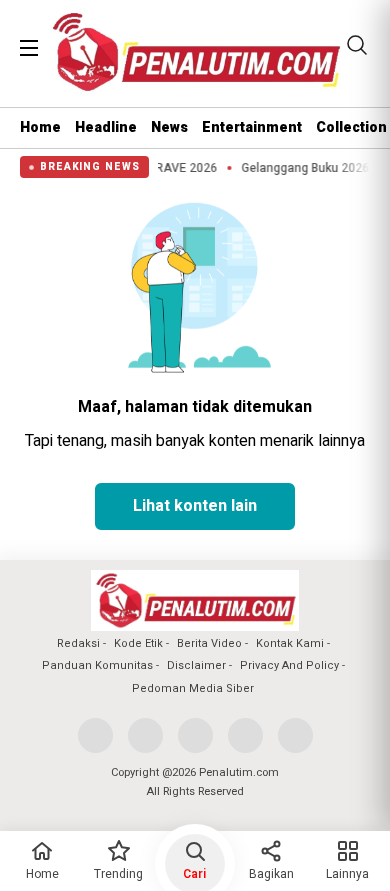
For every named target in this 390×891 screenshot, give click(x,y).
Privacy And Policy (289, 665)
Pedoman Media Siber (193, 688)
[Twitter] (145, 735)
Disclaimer (196, 665)
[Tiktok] (295, 735)
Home (40, 127)
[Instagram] (195, 735)
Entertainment (252, 127)
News (169, 127)
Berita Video (209, 643)
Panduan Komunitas (97, 665)
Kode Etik (138, 643)
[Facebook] (95, 735)
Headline (106, 127)
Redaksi (78, 643)
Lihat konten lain (195, 506)
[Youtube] (245, 735)
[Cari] (357, 45)
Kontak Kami (290, 643)
